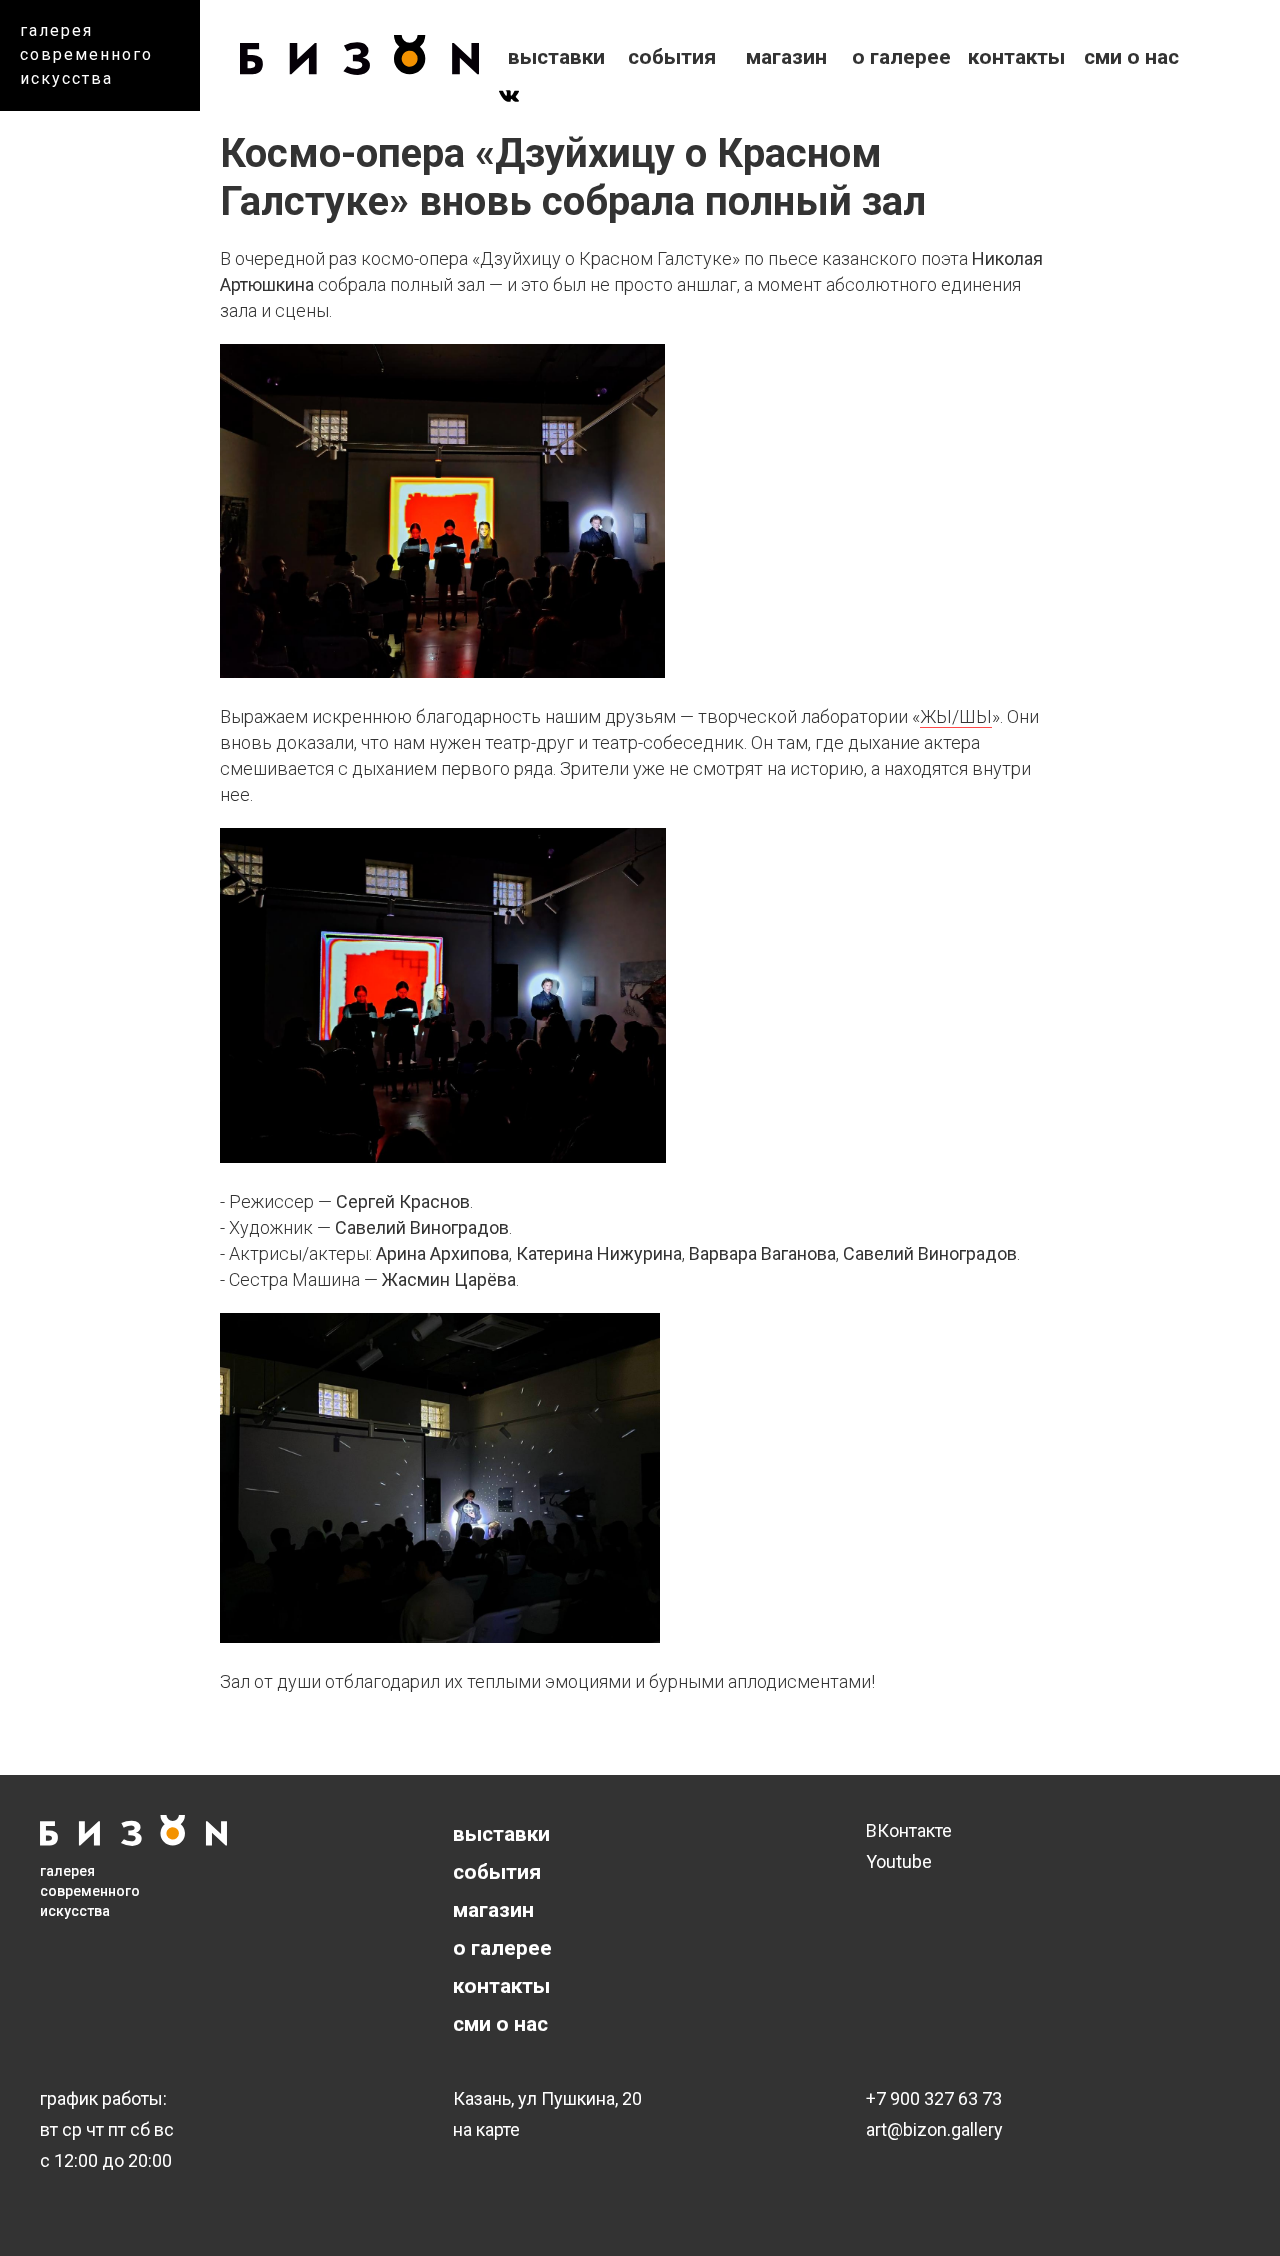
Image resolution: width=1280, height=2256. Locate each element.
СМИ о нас (1131, 57)
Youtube (899, 1861)
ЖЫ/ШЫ (956, 716)
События (672, 57)
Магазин (786, 57)
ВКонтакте (909, 1830)
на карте (486, 2129)
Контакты (1016, 57)
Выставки (556, 57)
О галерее (901, 57)
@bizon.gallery (945, 2129)
